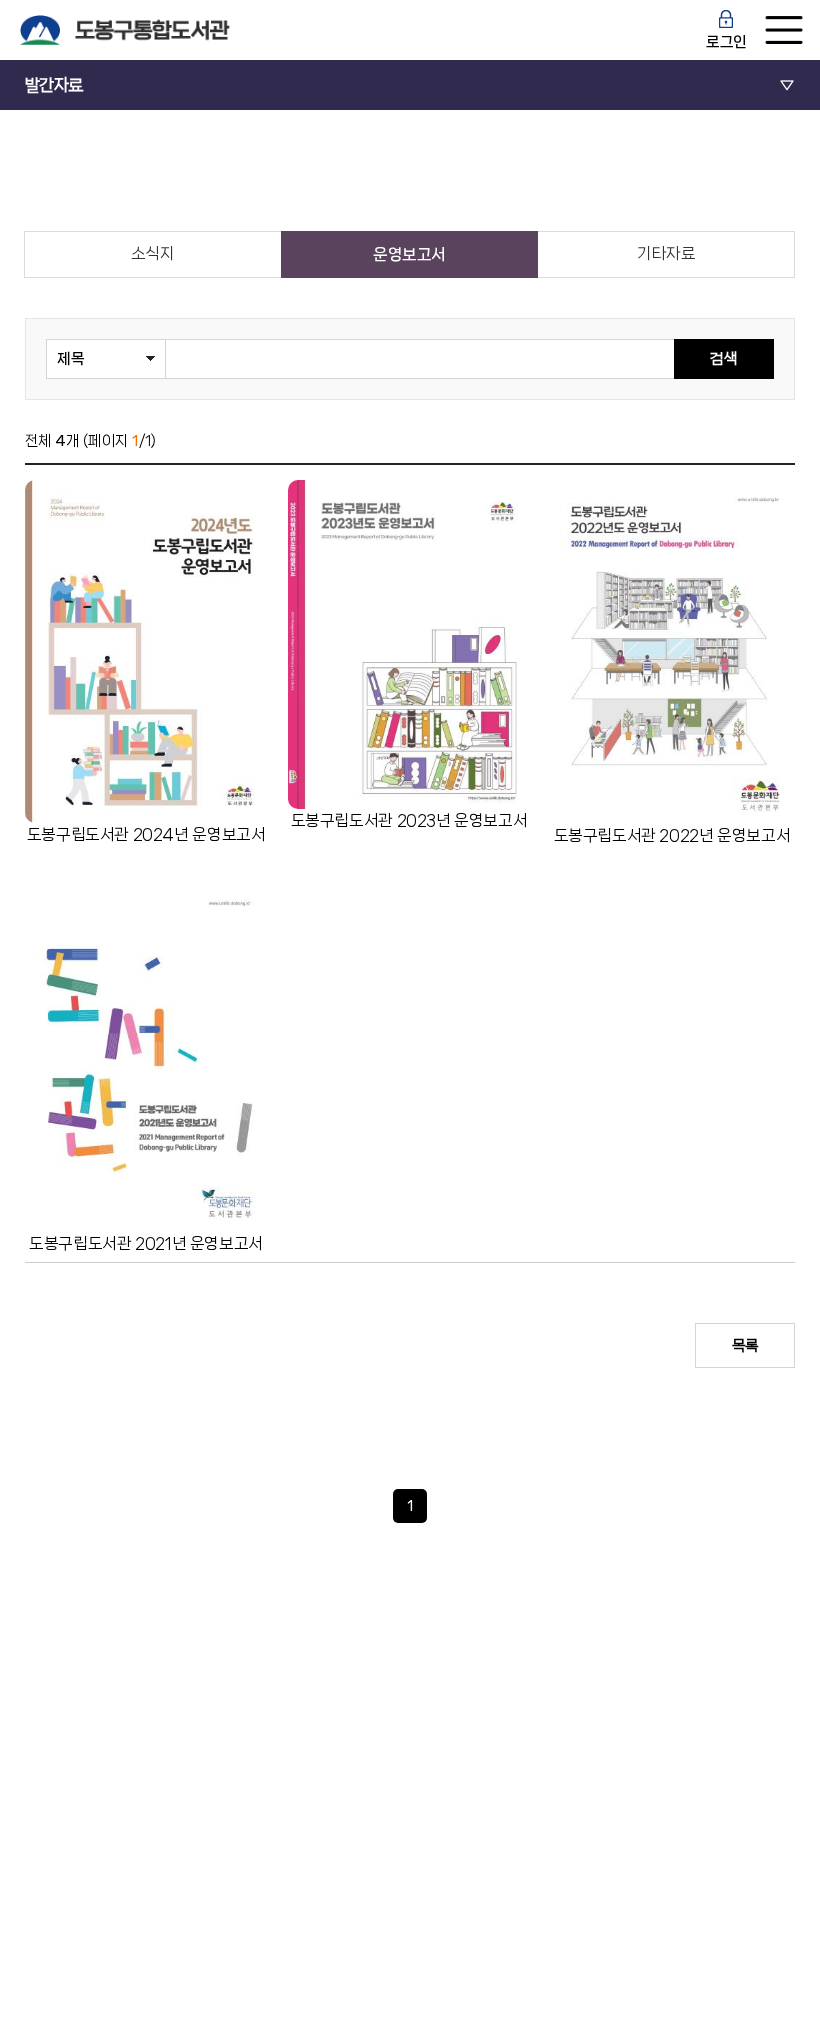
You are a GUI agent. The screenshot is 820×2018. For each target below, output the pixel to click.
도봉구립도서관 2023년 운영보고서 (409, 820)
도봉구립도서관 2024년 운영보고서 (146, 834)
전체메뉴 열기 (784, 30)
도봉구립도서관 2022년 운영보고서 (672, 835)
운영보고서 (409, 254)
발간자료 (54, 85)
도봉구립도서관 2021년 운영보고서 (146, 1243)
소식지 (153, 253)
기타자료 (666, 253)
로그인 (726, 42)
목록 (745, 1346)
